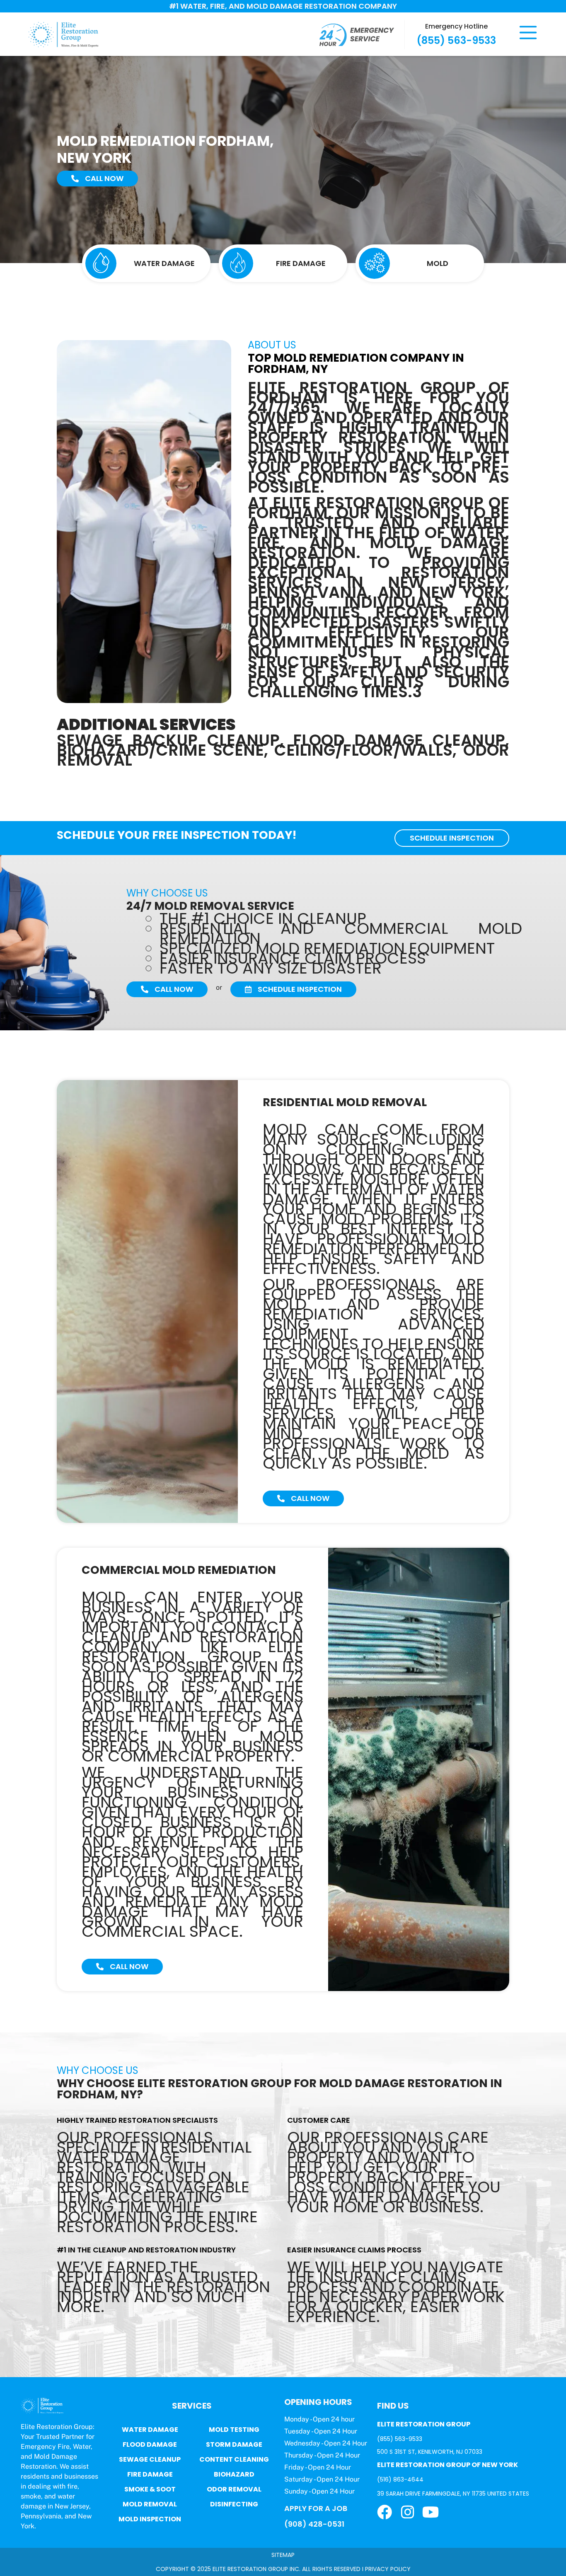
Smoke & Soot (150, 2489)
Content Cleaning (234, 2459)
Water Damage (150, 2430)
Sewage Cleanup (150, 2459)
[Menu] (528, 33)
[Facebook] (385, 2512)
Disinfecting (234, 2504)
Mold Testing (234, 2430)
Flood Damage (150, 2444)
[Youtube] (431, 2512)
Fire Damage (150, 2474)
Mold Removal (150, 2504)
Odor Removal (234, 2489)
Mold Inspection (150, 2519)
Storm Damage (234, 2444)
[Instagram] (408, 2512)
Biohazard (234, 2474)
